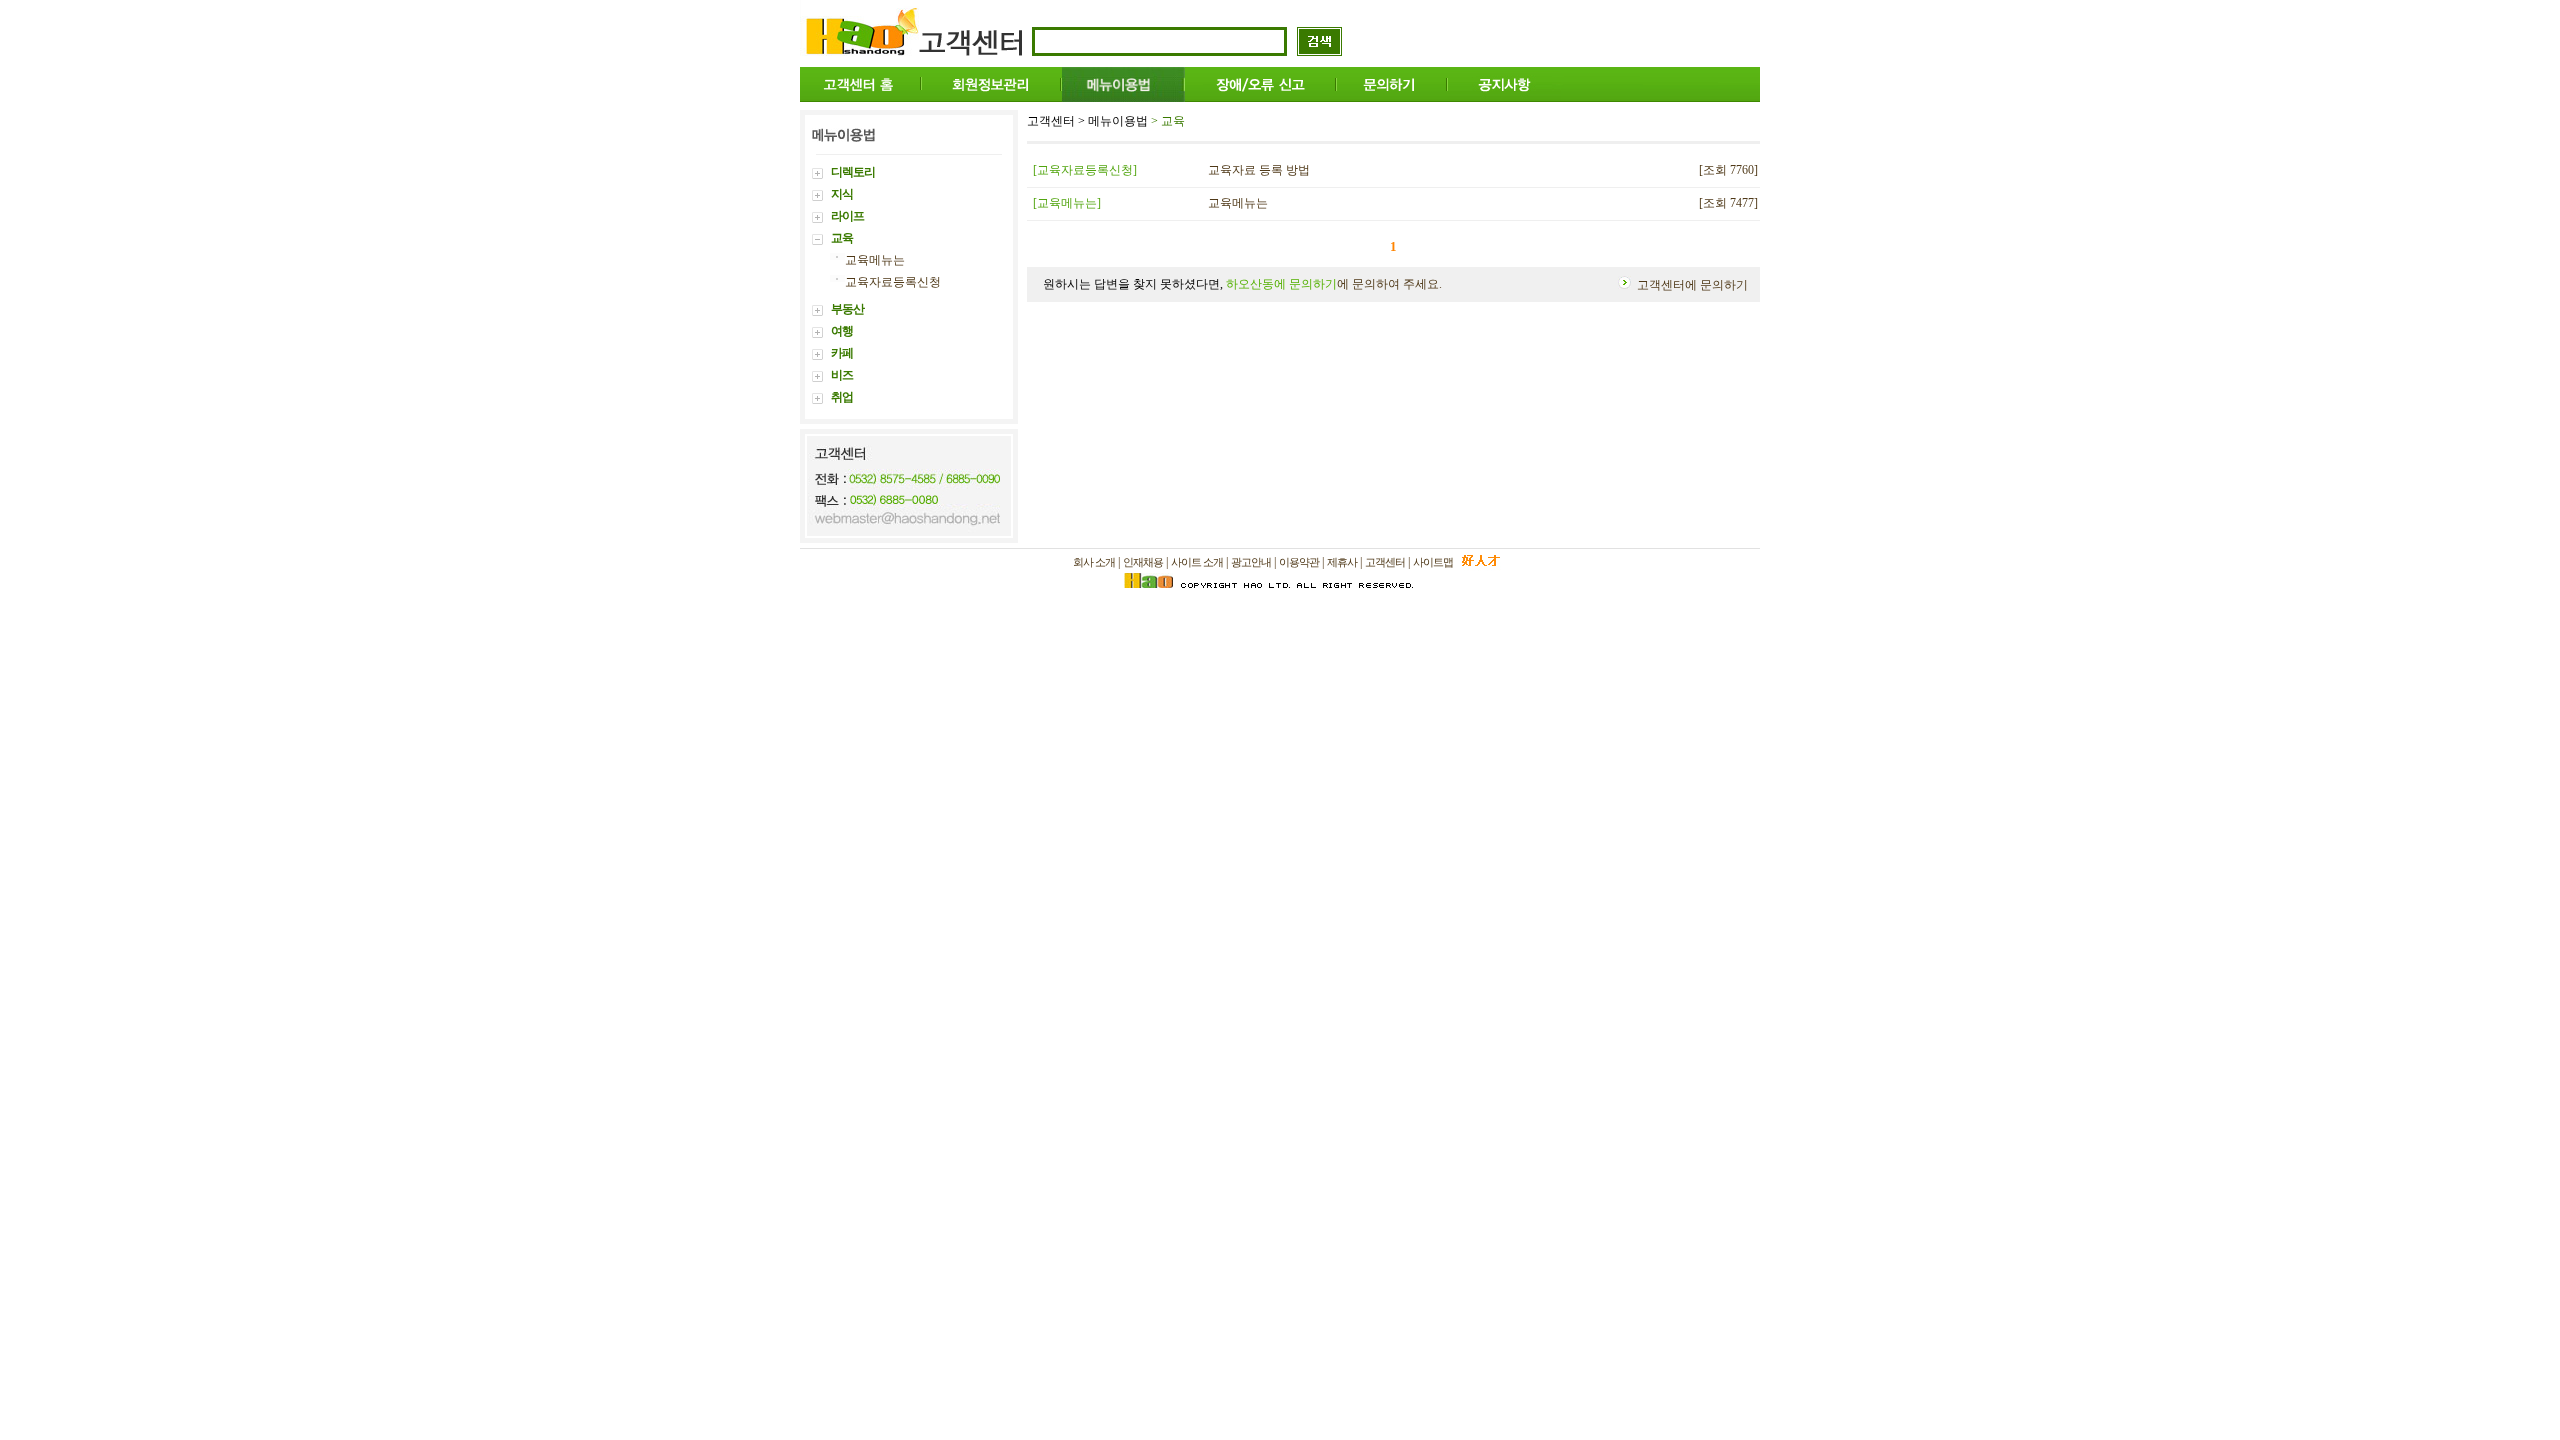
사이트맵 (1433, 562)
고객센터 (1385, 562)
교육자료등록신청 (893, 282)
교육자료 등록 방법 (1259, 170)
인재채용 (1143, 562)
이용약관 (1299, 562)
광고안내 (1251, 562)
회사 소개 (1094, 562)
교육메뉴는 (875, 260)
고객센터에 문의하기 (1692, 285)
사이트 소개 (1197, 562)
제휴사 (1342, 562)
